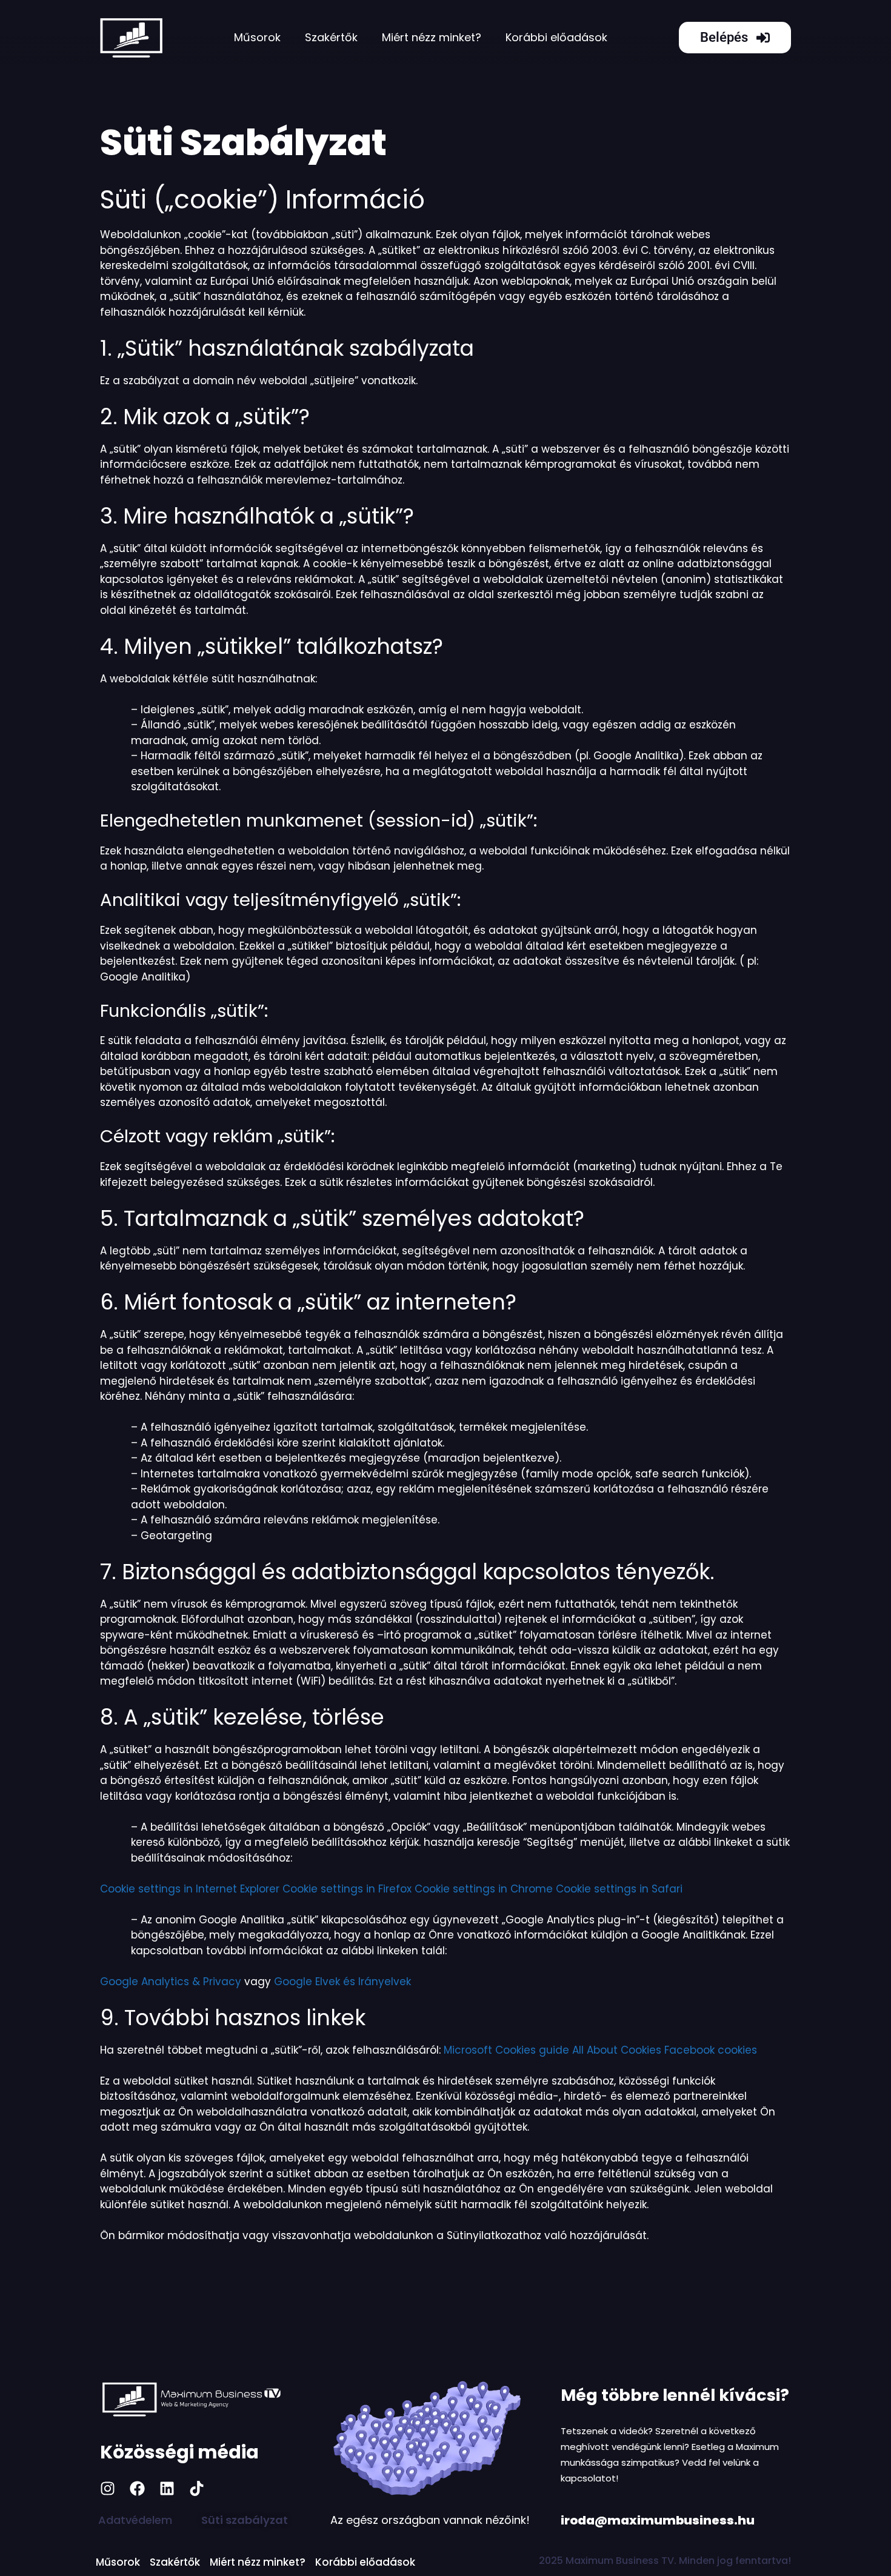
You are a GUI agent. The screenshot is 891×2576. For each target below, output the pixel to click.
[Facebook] (137, 2488)
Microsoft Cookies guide (506, 2050)
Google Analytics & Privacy (171, 1982)
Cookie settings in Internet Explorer (190, 1889)
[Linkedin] (167, 2488)
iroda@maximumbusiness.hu (658, 2520)
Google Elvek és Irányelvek (342, 1982)
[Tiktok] (197, 2488)
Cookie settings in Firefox (347, 1889)
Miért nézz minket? (432, 37)
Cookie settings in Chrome (484, 1889)
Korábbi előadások (556, 37)
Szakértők (331, 37)
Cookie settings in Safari (619, 1889)
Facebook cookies (711, 2050)
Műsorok (257, 37)
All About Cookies (617, 2050)
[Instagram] (108, 2488)
